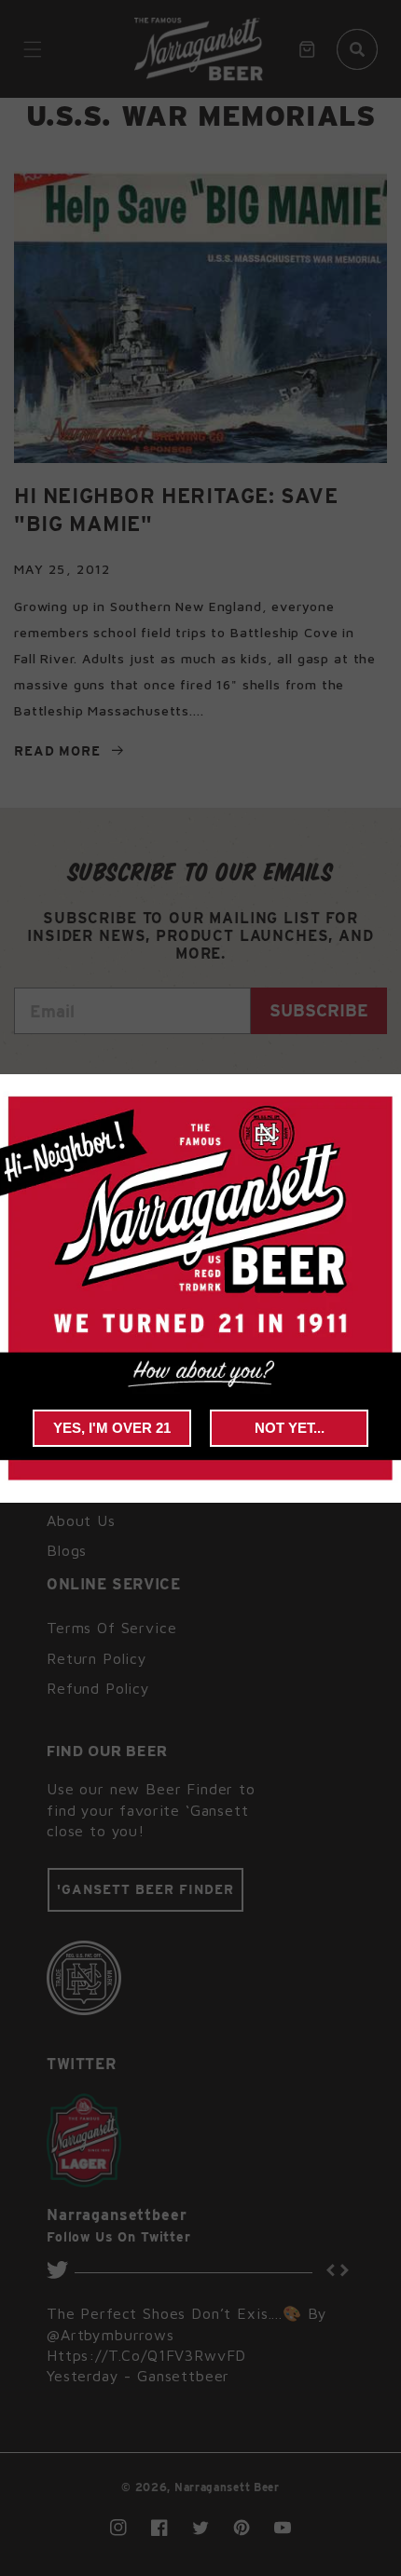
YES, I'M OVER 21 (112, 1428)
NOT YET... (290, 1428)
